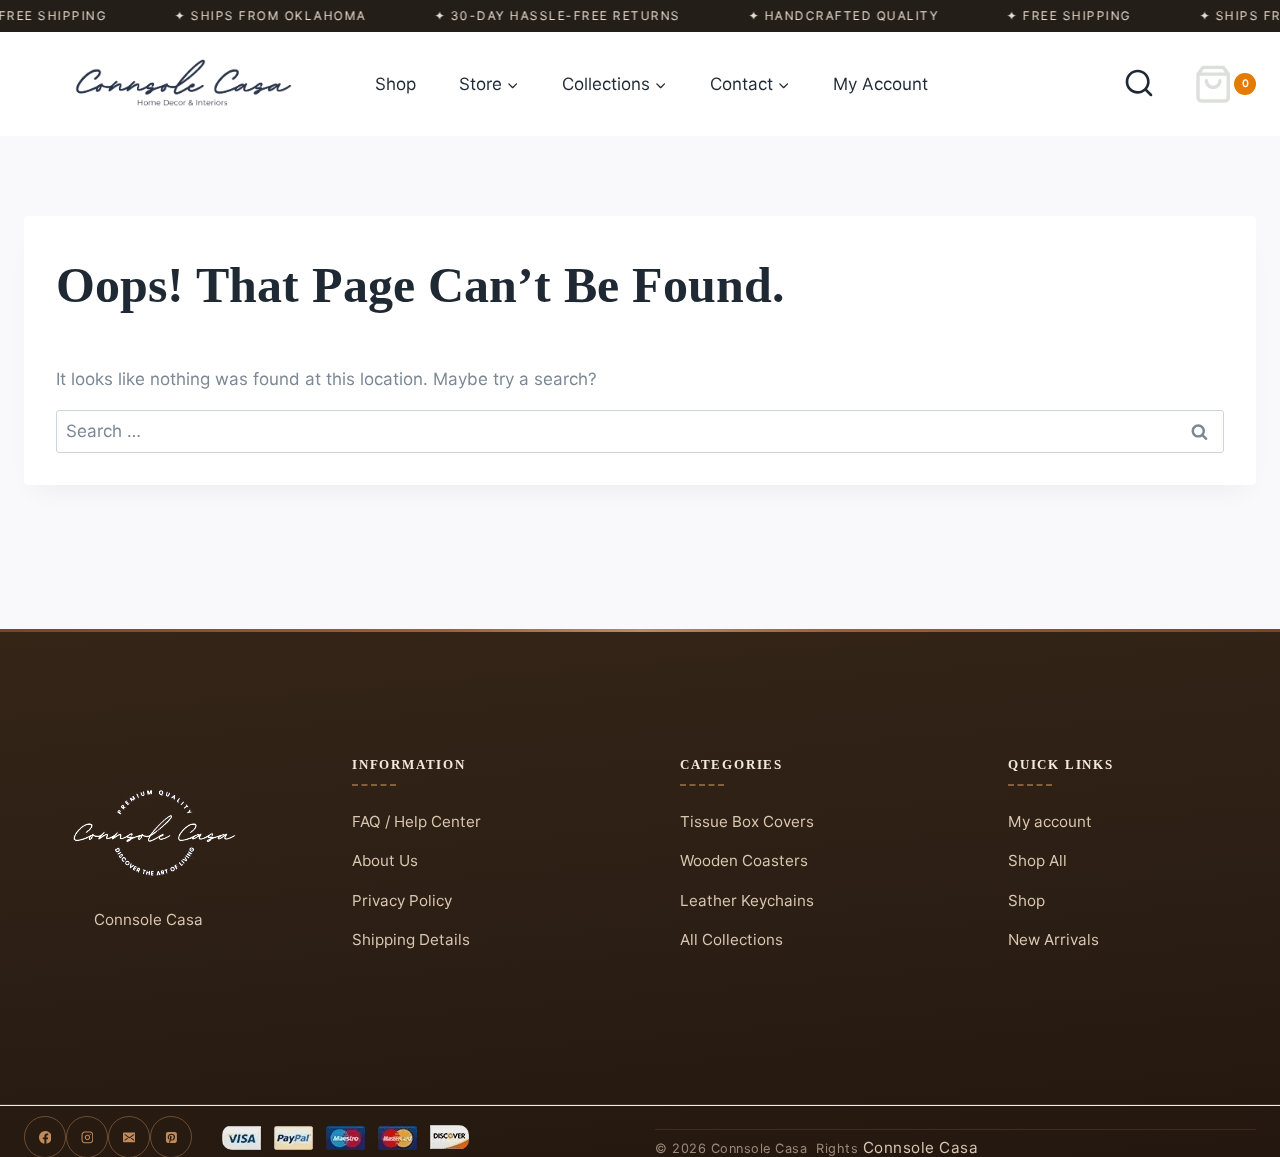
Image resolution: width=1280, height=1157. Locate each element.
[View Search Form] (1139, 84)
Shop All (1037, 860)
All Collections (731, 939)
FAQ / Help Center (416, 821)
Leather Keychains (747, 900)
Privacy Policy (402, 900)
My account (1050, 821)
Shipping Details (411, 939)
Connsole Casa (148, 919)
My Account (880, 84)
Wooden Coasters (744, 860)
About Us (385, 860)
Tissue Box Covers (747, 821)
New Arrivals (1053, 939)
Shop (395, 84)
